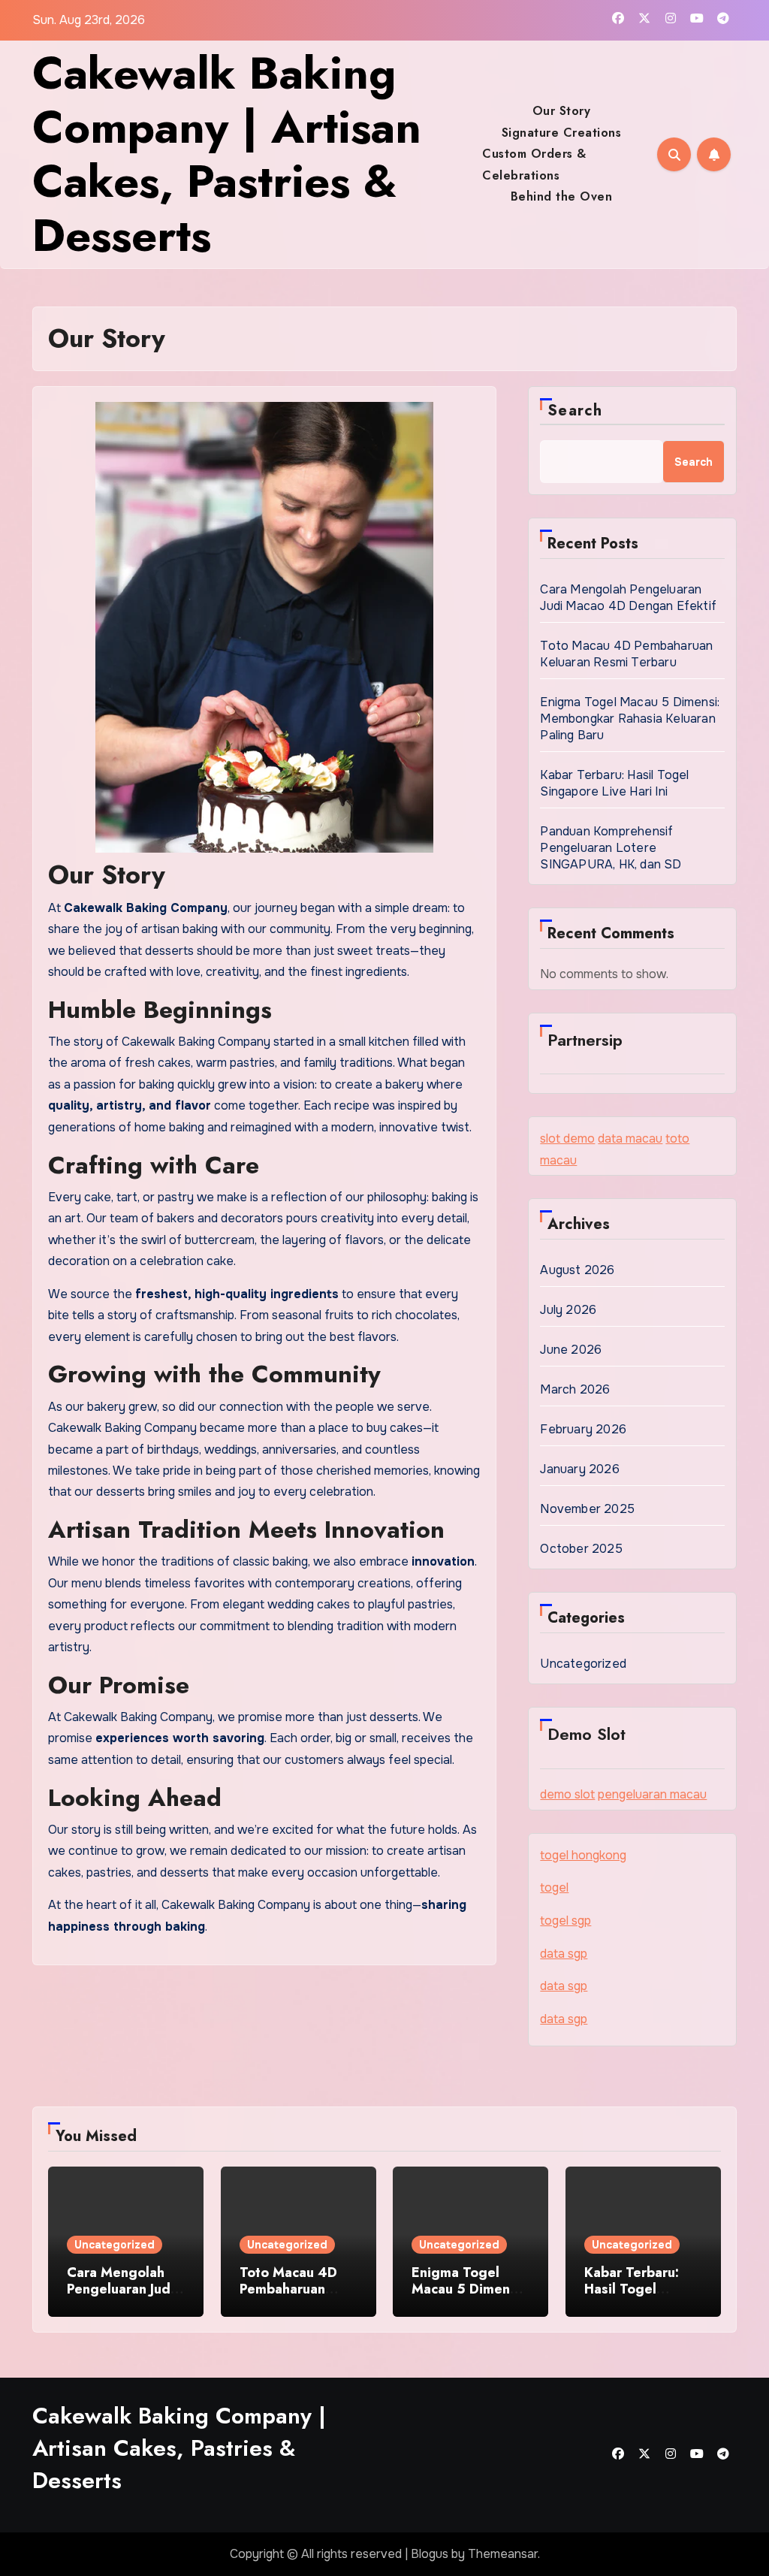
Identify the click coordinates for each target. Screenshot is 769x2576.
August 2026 (577, 1270)
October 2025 (581, 1549)
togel (554, 1887)
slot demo (567, 1139)
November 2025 (587, 1509)
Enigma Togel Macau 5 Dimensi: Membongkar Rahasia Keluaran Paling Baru (630, 719)
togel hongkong (583, 1855)
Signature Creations (562, 133)
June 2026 (571, 1350)
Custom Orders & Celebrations (534, 164)
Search (575, 411)
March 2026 (575, 1389)
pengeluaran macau (652, 1794)
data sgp (564, 1954)
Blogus (430, 2554)
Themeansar (503, 2554)
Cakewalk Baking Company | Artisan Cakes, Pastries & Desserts (227, 154)
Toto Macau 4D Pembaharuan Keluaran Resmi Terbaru (626, 654)
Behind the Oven (562, 196)
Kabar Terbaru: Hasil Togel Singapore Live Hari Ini (614, 783)
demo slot (567, 1794)
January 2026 (579, 1469)
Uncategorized (583, 1664)
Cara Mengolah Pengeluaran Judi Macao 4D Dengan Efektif (628, 598)
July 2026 (568, 1310)
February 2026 (583, 1429)
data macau (630, 1139)
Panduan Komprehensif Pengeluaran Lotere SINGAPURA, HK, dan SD (611, 848)
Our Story (562, 111)
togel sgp (565, 1921)
